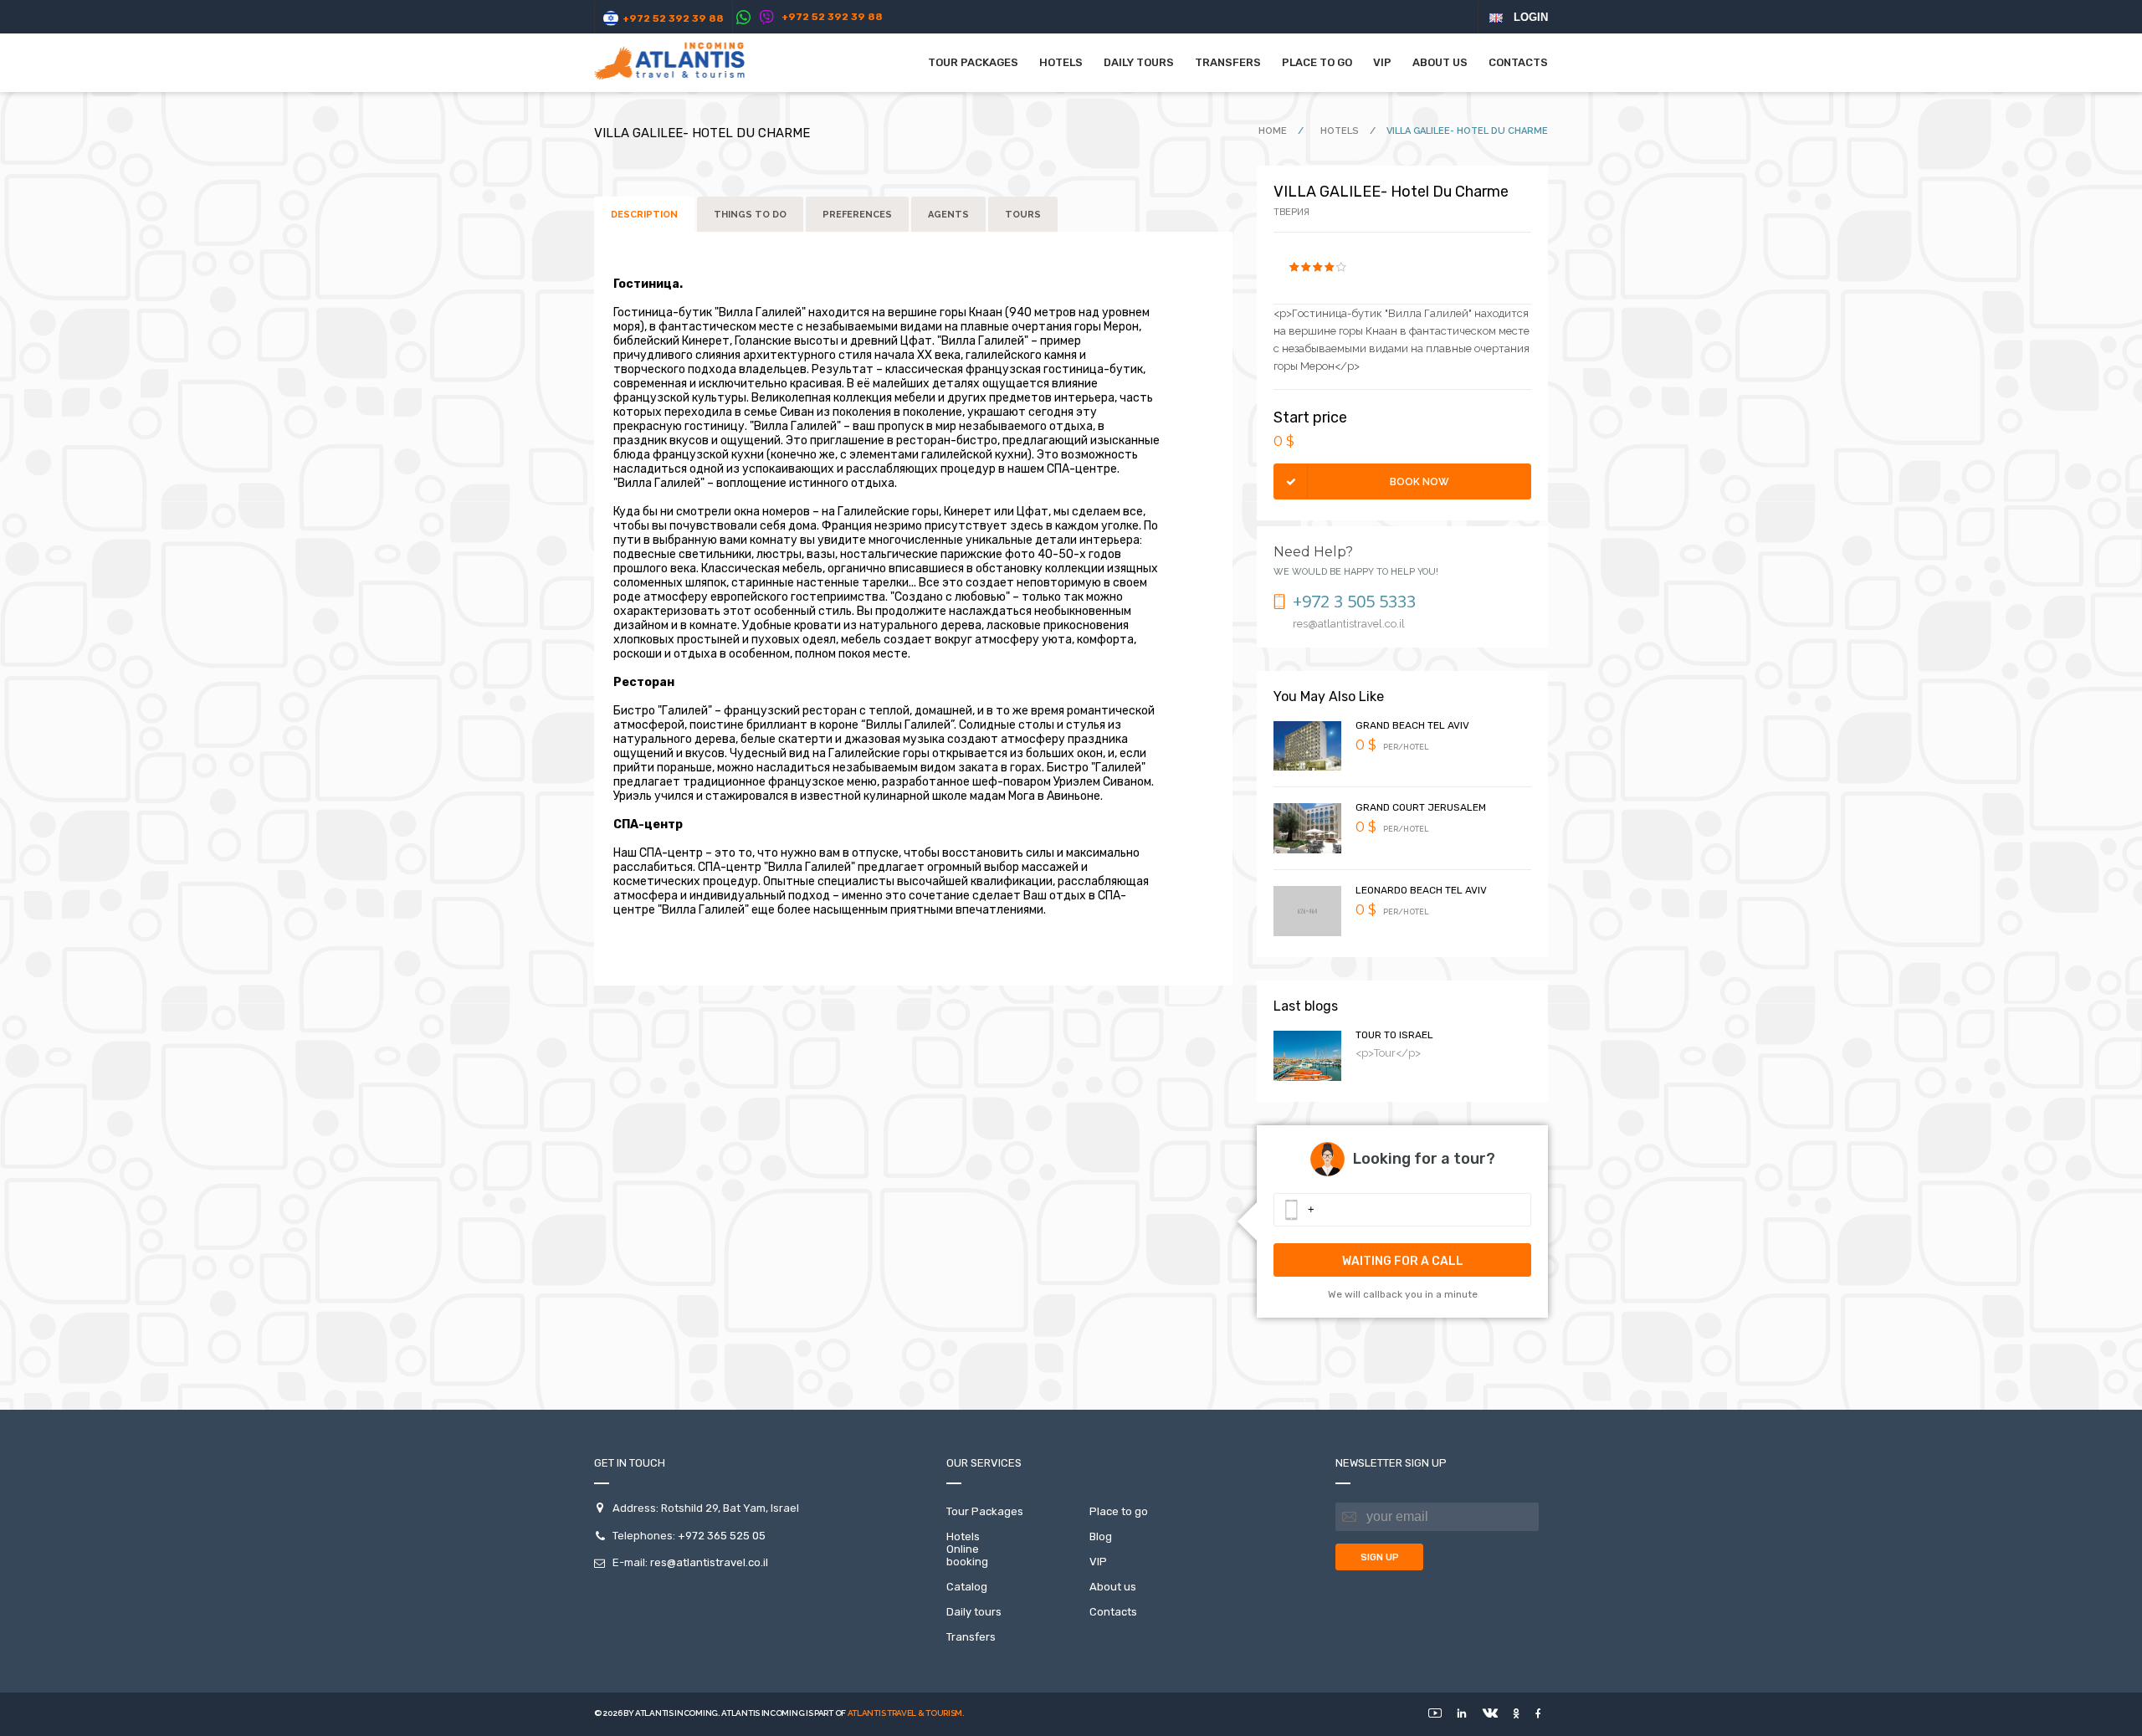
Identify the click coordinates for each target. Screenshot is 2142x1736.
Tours (1023, 215)
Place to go (1317, 62)
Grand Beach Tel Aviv (1412, 725)
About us (1440, 62)
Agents (948, 215)
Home (1274, 131)
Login (1531, 17)
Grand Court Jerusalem (1421, 807)
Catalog (967, 1587)
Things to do (750, 215)
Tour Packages (973, 62)
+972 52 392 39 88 (673, 18)
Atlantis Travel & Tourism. (906, 1713)
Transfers (1228, 62)
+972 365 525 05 (722, 1536)
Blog (1101, 1536)
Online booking (967, 1555)
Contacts (1518, 62)
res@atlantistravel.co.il (709, 1562)
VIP (1382, 62)
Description (644, 215)
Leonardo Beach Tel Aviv (1421, 890)
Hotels (1341, 131)
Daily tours (1139, 62)
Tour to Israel (1394, 1035)
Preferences (857, 215)
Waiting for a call (1403, 1261)
